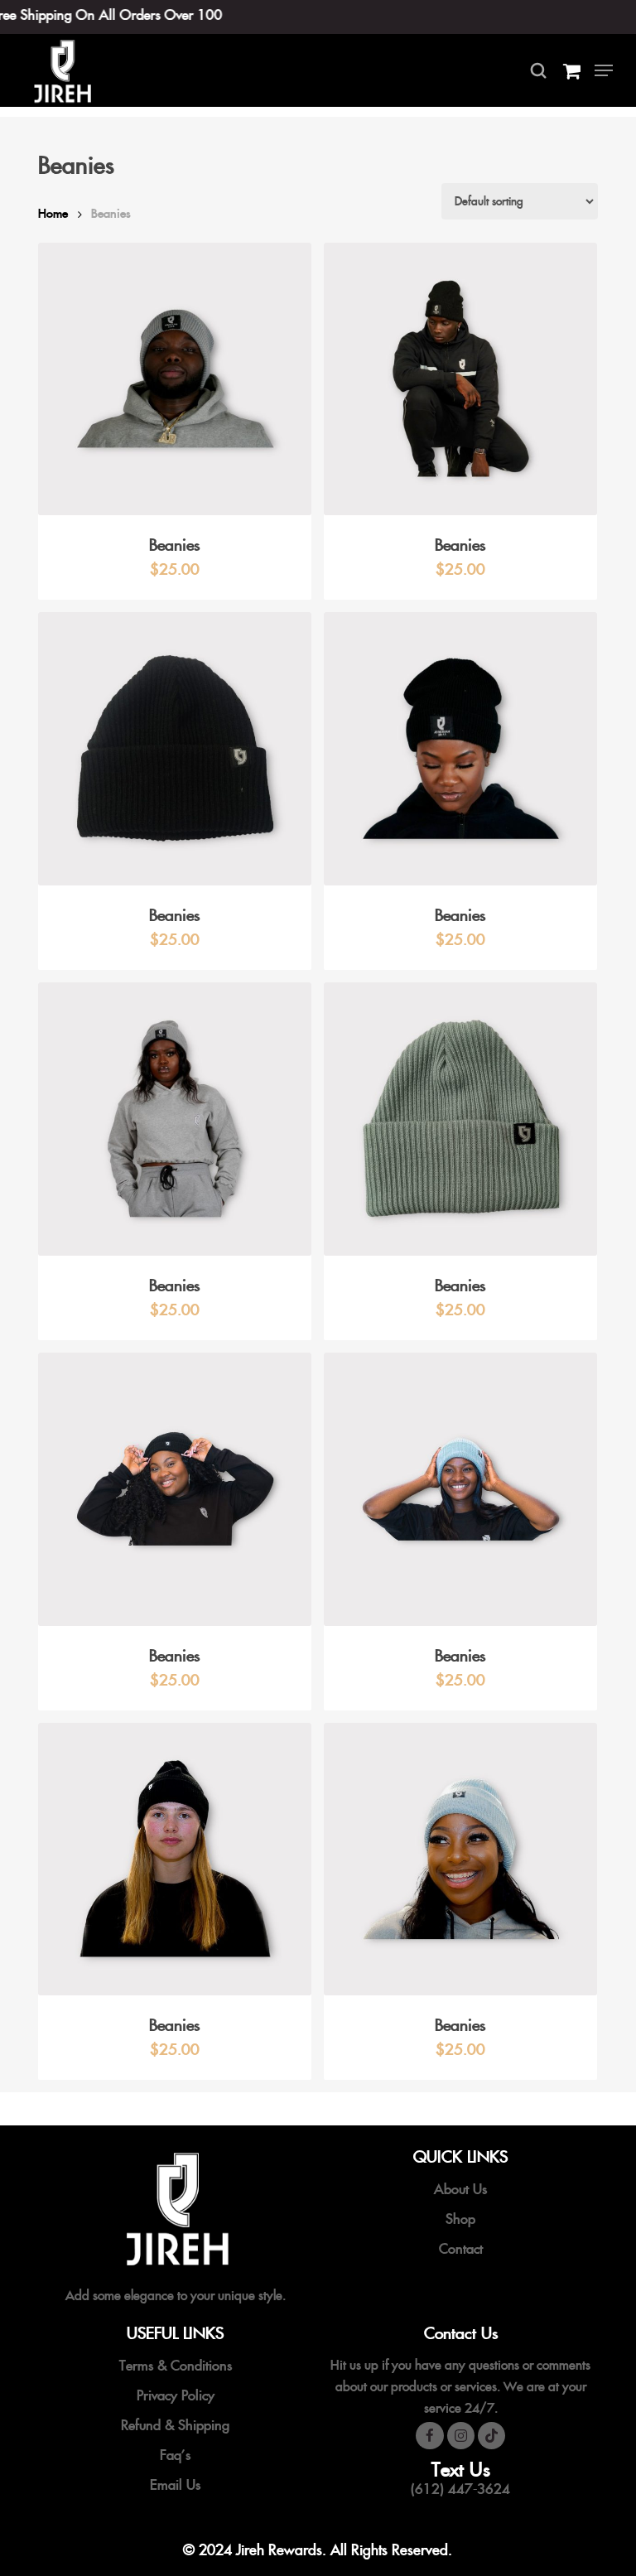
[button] (604, 70)
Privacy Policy (176, 2395)
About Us (460, 2189)
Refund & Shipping (175, 2425)
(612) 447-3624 (460, 2489)
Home (53, 213)
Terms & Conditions (176, 2366)
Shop (460, 2219)
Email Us (175, 2485)
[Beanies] (175, 379)
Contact (461, 2249)
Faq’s (175, 2455)
